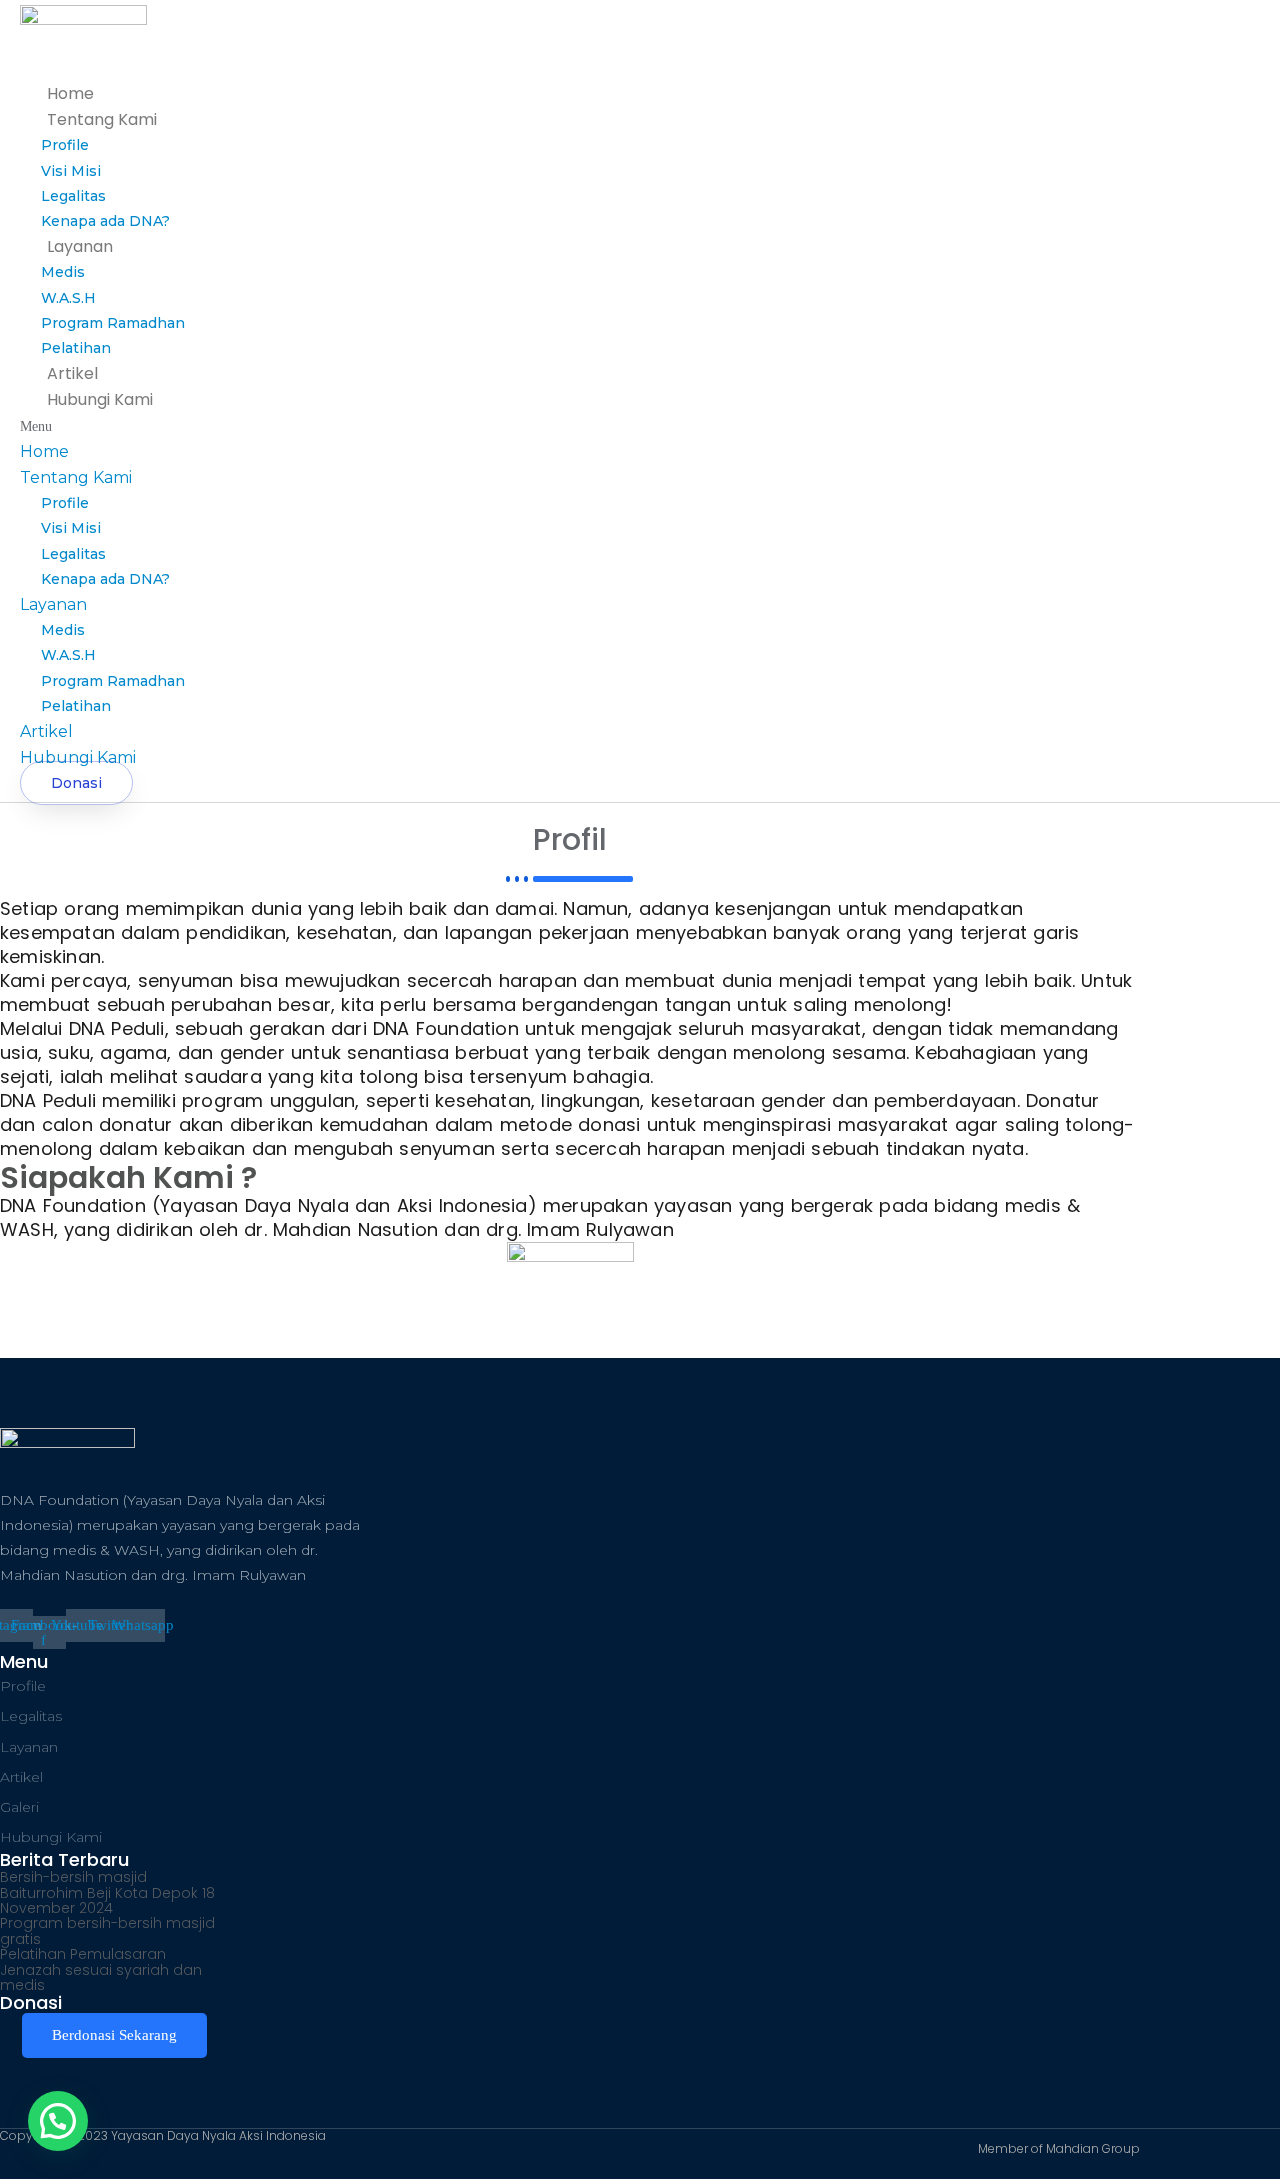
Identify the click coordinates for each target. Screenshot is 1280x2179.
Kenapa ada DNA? (105, 221)
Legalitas (73, 196)
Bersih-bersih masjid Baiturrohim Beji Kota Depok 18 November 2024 (107, 1892)
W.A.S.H (68, 298)
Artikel (72, 373)
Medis (63, 272)
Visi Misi (71, 171)
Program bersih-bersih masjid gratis (107, 1930)
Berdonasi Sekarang (114, 2035)
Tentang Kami (102, 119)
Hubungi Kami (100, 399)
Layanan (80, 246)
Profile (65, 145)
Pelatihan (76, 348)
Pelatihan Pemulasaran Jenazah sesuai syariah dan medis (101, 1969)
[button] (442, 426)
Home (70, 93)
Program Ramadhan (113, 323)
